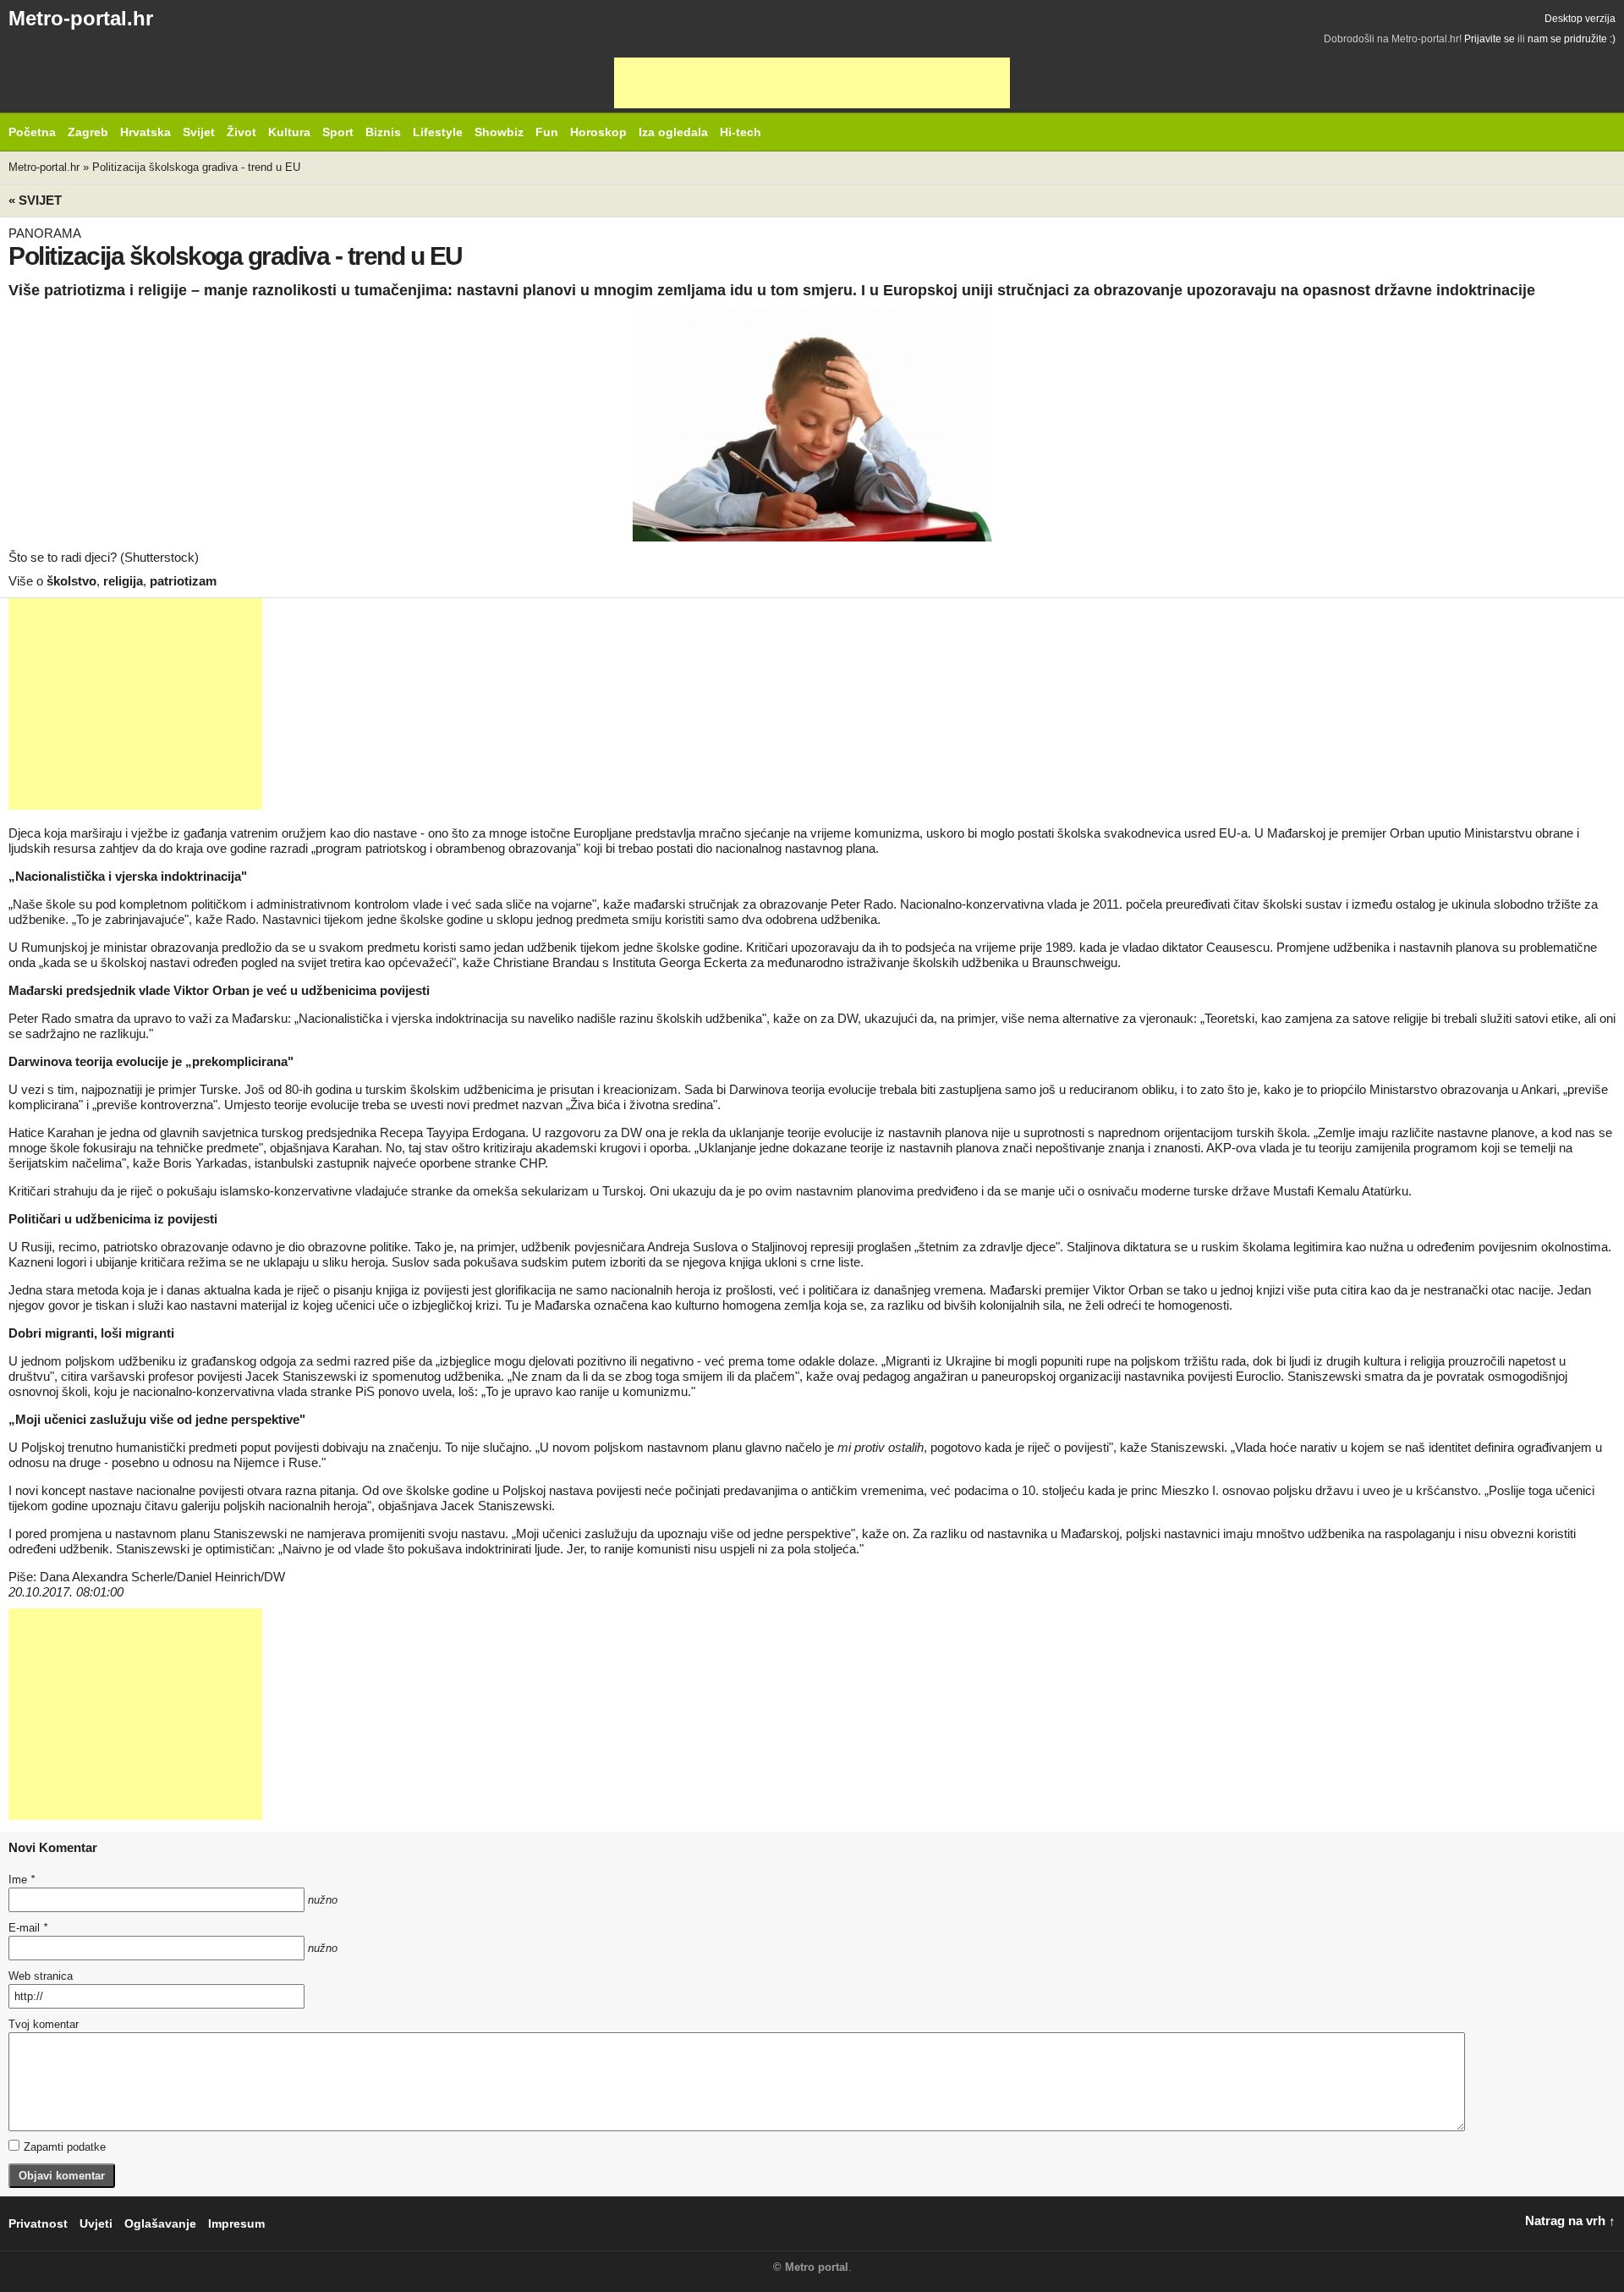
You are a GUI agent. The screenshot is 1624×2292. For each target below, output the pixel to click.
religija (123, 581)
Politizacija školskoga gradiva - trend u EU (196, 167)
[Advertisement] (812, 83)
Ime (22, 1880)
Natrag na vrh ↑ (1570, 2221)
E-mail (28, 1928)
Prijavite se (1490, 39)
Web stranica (41, 1976)
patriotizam (183, 581)
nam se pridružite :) (1572, 39)
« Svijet (35, 200)
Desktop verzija (1580, 19)
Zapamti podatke (65, 2147)
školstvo (71, 581)
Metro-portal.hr (81, 18)
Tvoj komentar (44, 2024)
